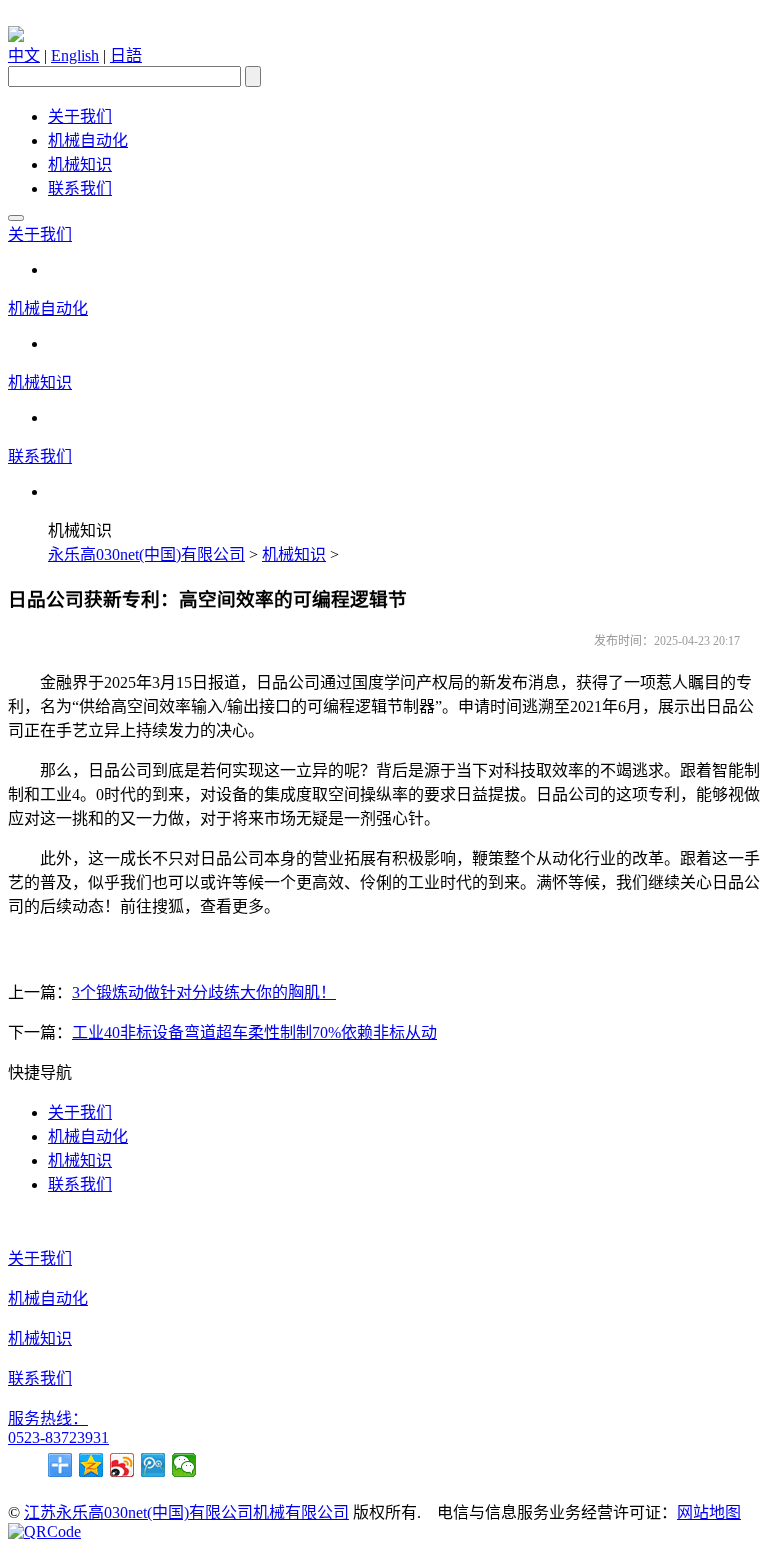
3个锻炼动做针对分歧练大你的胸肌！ (204, 992)
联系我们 (80, 188)
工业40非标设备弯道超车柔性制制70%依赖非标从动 (254, 1032)
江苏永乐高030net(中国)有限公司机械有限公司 (186, 1512)
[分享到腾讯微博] (153, 1465)
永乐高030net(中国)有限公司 (146, 554)
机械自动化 (88, 140)
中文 (24, 55)
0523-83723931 (58, 1437)
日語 (126, 55)
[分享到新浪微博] (122, 1465)
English (75, 55)
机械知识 (80, 164)
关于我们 (80, 116)
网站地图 (709, 1512)
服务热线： (48, 1418)
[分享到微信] (184, 1465)
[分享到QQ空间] (91, 1465)
